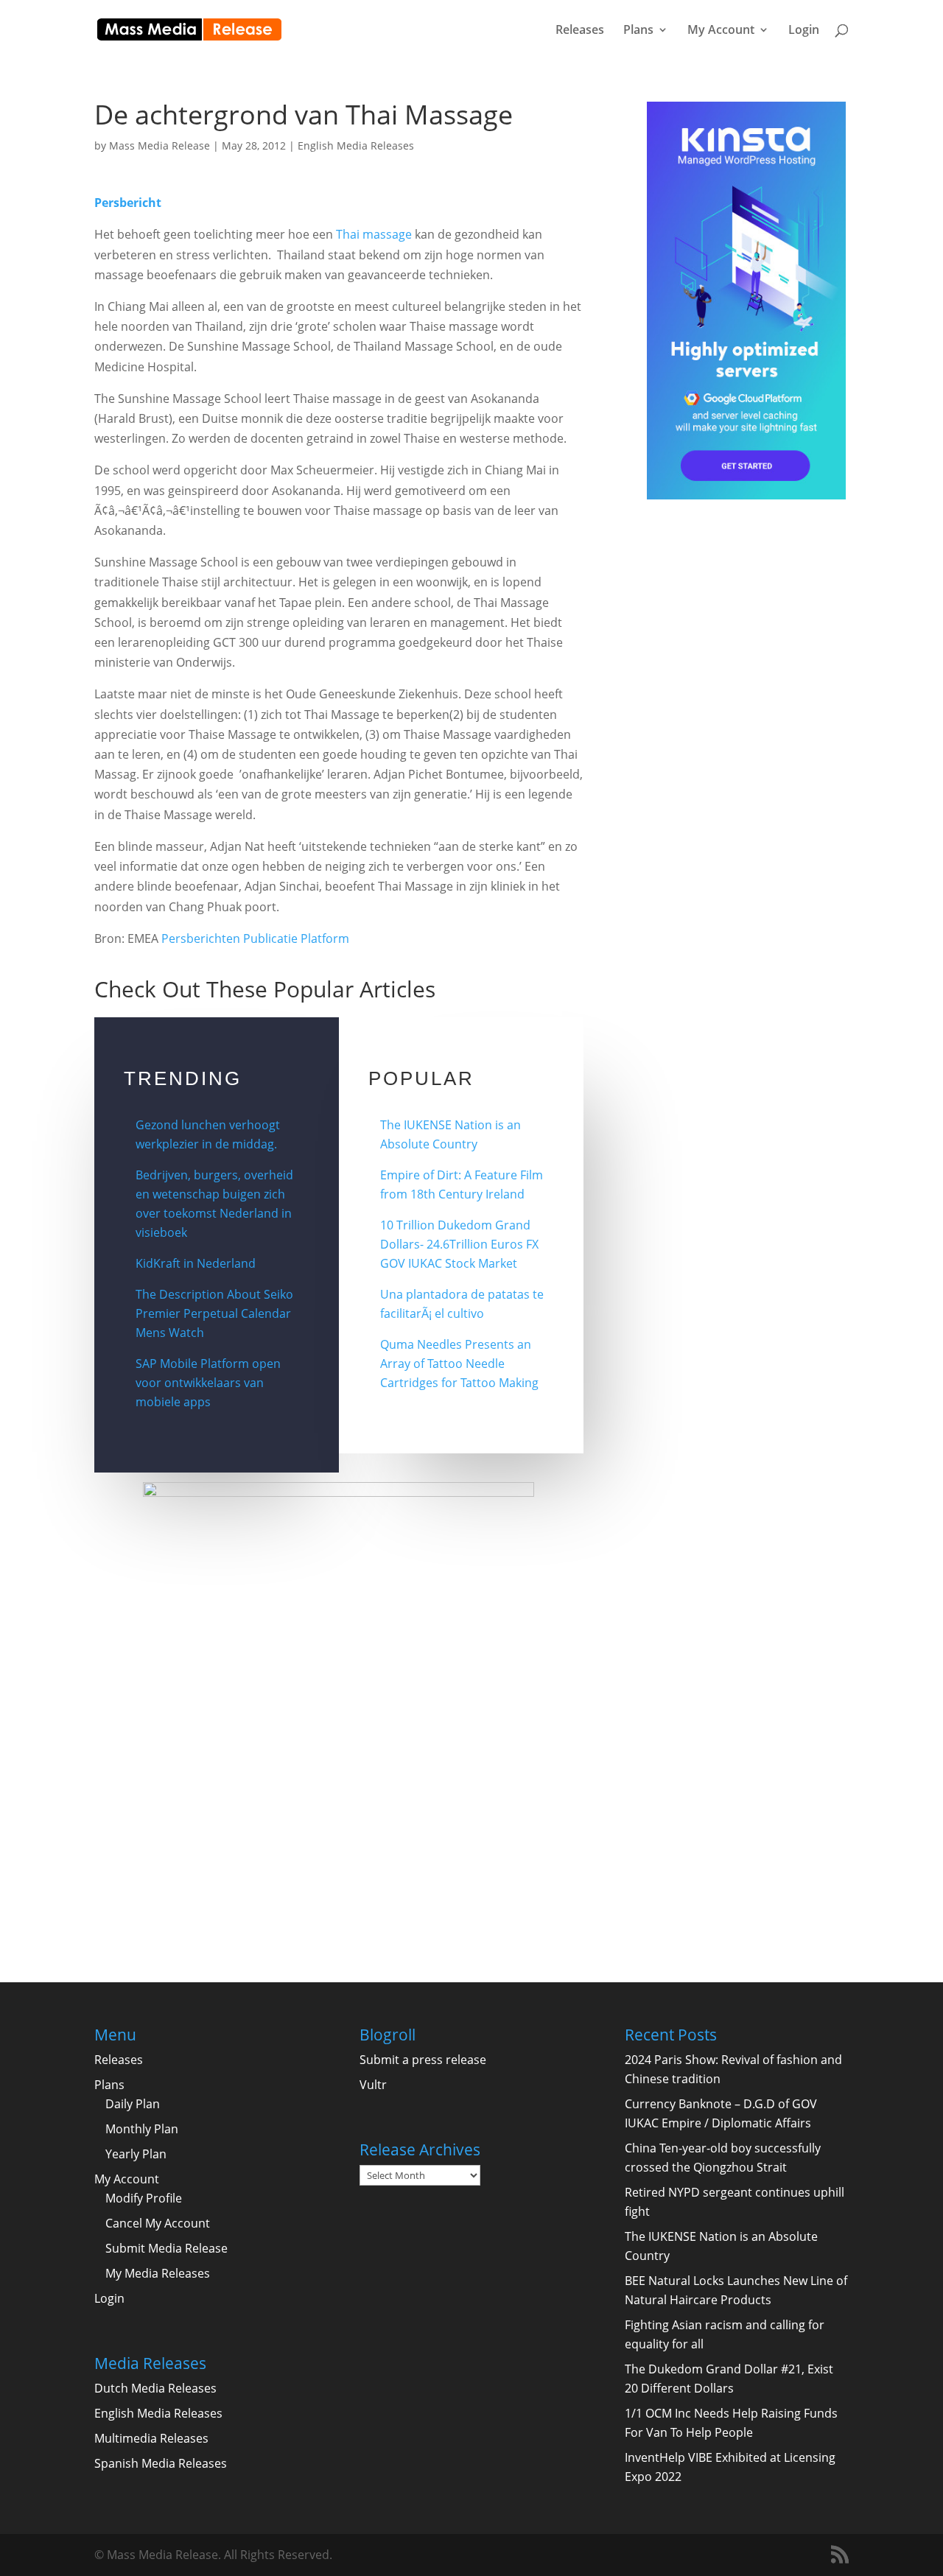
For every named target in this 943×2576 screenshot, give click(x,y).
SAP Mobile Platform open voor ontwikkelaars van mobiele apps (208, 1383)
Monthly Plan (142, 2129)
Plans (638, 31)
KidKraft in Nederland (196, 1263)
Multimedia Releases (151, 2438)
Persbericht (128, 203)
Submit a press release (423, 2060)
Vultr (373, 2085)
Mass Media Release (159, 145)
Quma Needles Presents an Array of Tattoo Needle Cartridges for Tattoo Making (459, 1364)
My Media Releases (158, 2273)
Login (804, 31)
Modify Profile (144, 2198)
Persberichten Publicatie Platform (255, 938)
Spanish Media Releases (161, 2463)
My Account (721, 31)
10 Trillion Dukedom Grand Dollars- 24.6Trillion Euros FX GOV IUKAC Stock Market (459, 1244)
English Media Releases (356, 145)
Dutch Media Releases (155, 2388)
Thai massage (374, 234)
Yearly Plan (136, 2154)
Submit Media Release (166, 2248)
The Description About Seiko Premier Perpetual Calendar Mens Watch (214, 1313)
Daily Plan (133, 2104)
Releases (580, 31)
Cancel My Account (158, 2223)
